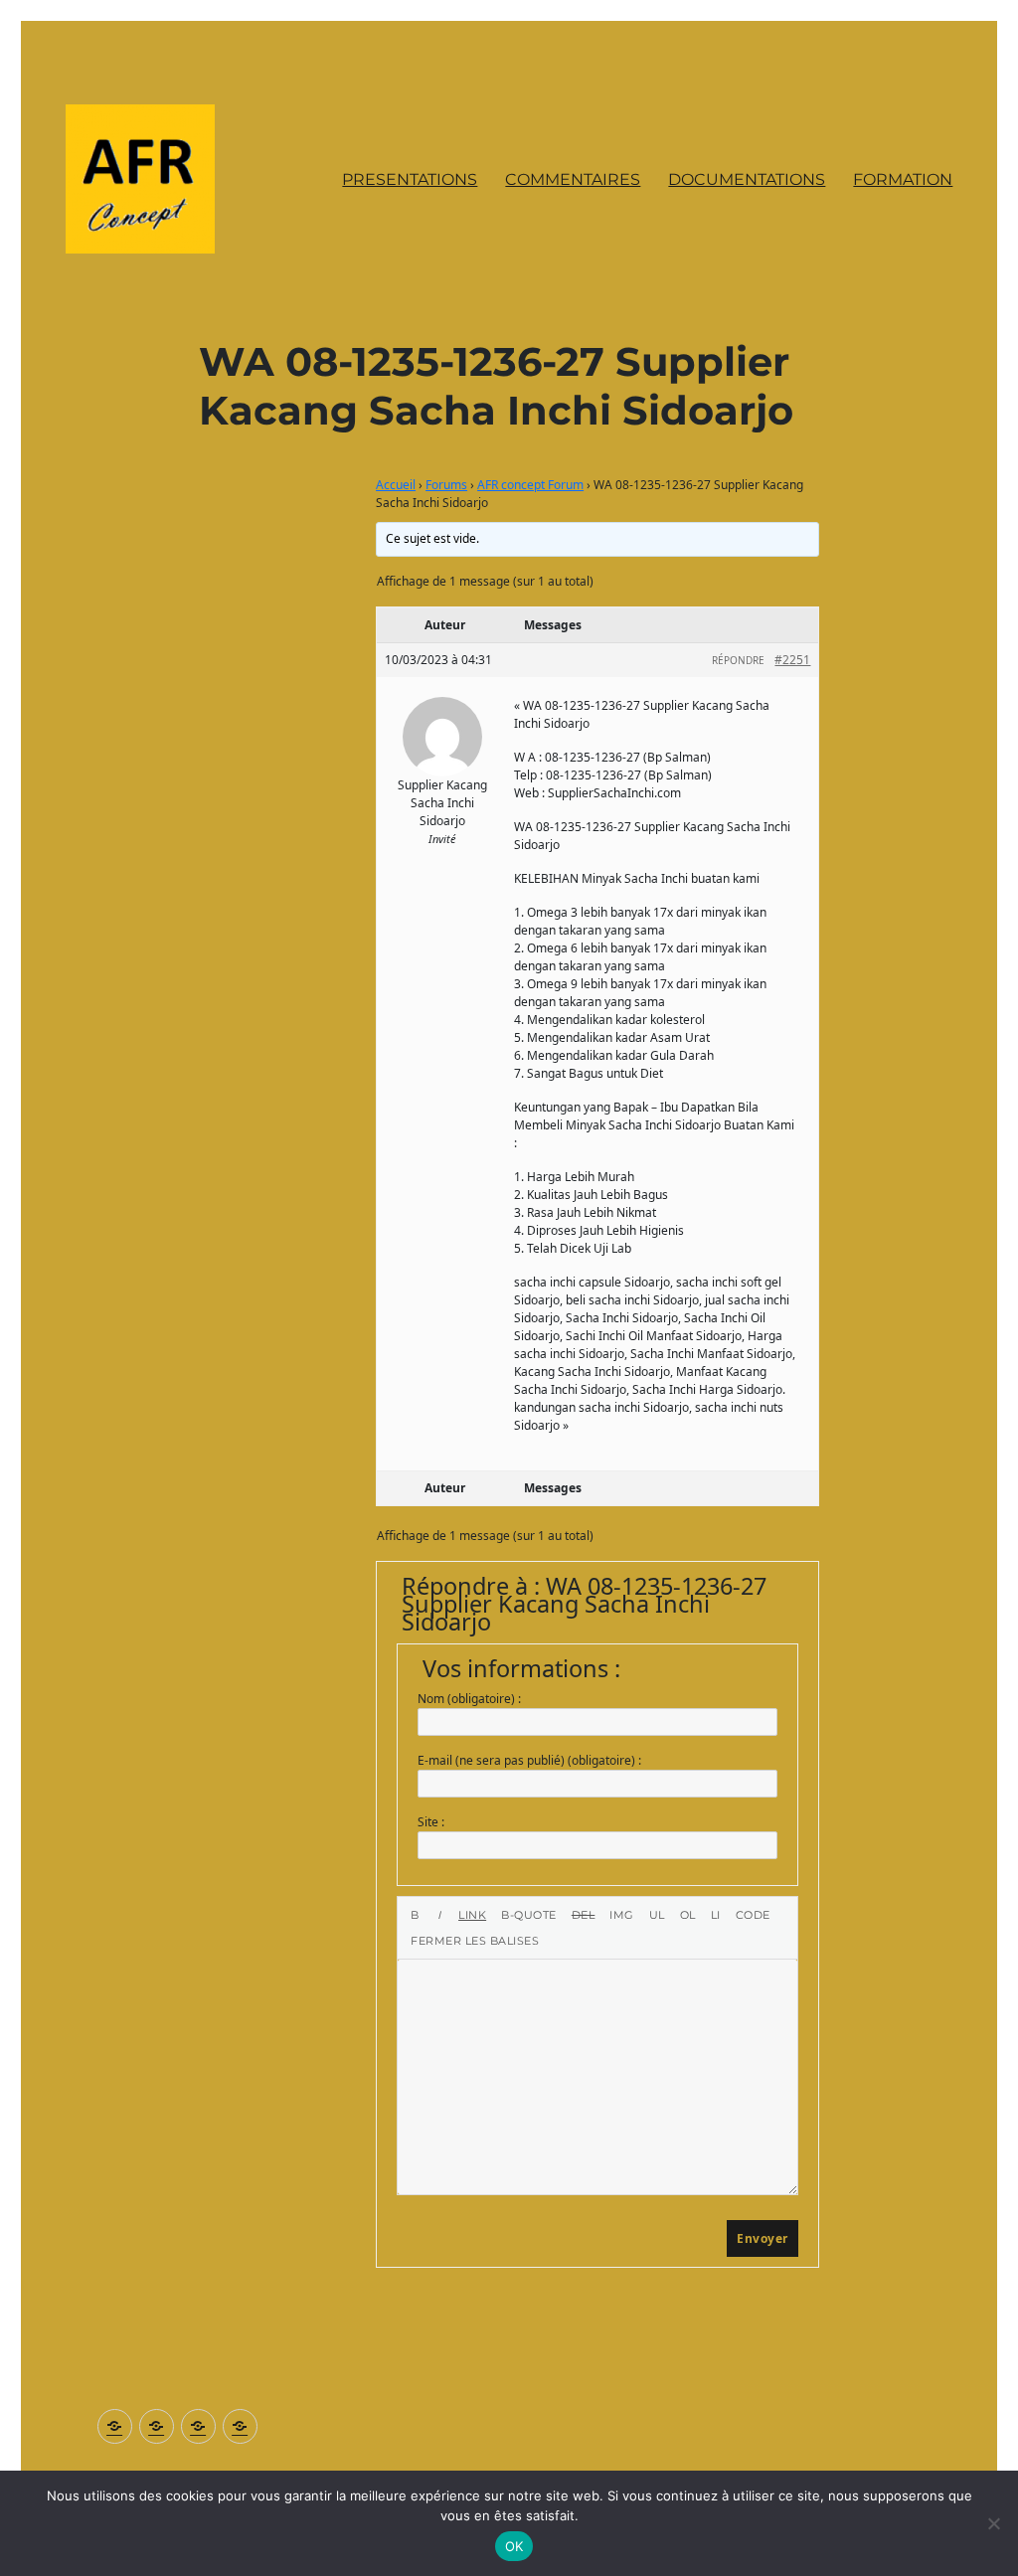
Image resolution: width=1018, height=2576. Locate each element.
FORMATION (903, 179)
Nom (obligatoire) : (469, 1699)
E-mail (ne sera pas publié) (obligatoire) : (529, 1760)
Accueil (396, 485)
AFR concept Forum (530, 485)
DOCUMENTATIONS (747, 179)
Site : (431, 1822)
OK (514, 2546)
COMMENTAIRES (573, 179)
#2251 (792, 660)
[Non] (993, 2523)
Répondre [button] (738, 660)
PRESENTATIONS (410, 179)
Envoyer (763, 2238)
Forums (446, 485)
